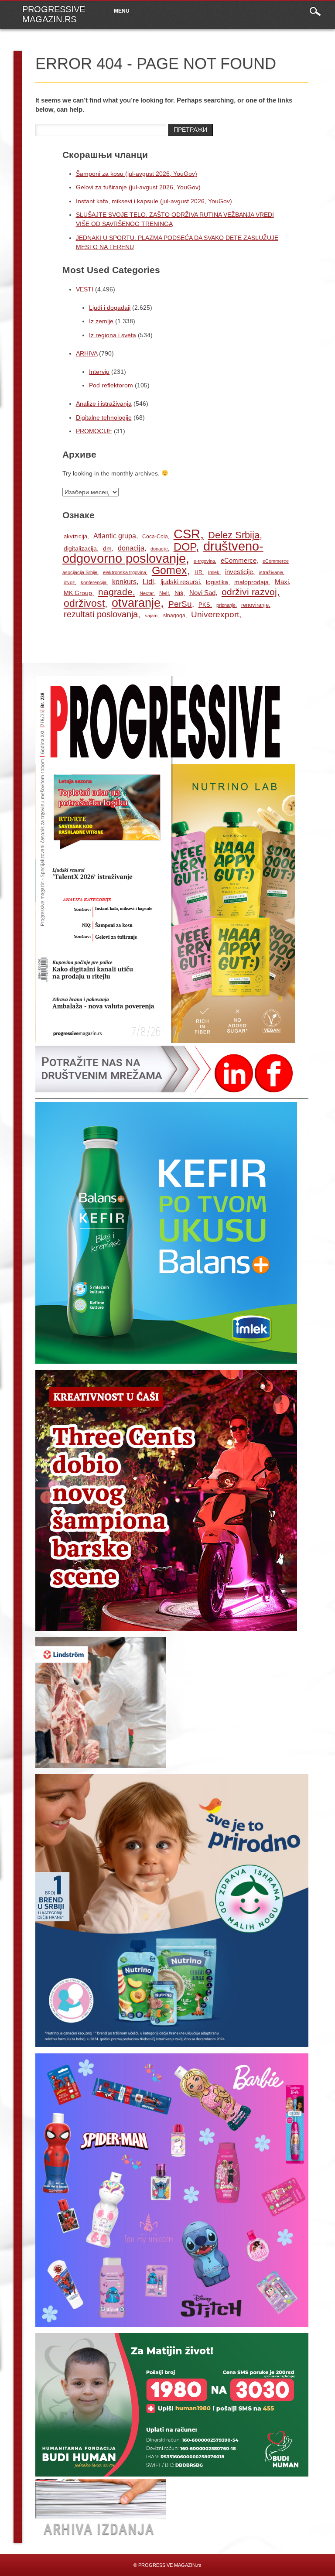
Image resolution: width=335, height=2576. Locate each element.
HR (198, 572)
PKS (204, 605)
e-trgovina (204, 561)
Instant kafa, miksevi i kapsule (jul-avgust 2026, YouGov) (154, 201)
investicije (239, 572)
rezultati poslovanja (101, 614)
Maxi (282, 582)
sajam (151, 616)
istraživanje (271, 572)
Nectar (147, 593)
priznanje (226, 605)
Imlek (214, 572)
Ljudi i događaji (110, 308)
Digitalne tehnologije (104, 417)
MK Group (78, 593)
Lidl (148, 582)
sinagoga (174, 616)
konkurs (124, 582)
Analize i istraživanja (104, 404)
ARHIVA (87, 353)
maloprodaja (251, 582)
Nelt (164, 593)
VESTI (85, 289)
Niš (179, 593)
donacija (131, 548)
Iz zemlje (101, 321)
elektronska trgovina (125, 572)
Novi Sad (202, 593)
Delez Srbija (234, 535)
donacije (159, 549)
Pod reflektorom (111, 385)
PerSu (180, 604)
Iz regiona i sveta (113, 335)
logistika (217, 582)
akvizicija (75, 536)
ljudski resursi (180, 582)
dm (107, 548)
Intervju (99, 372)
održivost (84, 603)
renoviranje (255, 605)
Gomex (169, 570)
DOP (185, 547)
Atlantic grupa (115, 536)
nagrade (115, 592)
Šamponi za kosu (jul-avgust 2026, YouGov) (137, 174)
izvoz (69, 582)
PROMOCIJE (94, 431)
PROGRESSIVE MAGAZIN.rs (54, 14)
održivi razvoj (249, 592)
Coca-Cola (155, 537)
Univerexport (215, 614)
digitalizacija (80, 549)
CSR (187, 534)
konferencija (94, 582)
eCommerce (239, 561)
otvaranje (136, 603)
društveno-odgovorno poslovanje (163, 552)
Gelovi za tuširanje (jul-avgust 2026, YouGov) (138, 187)
